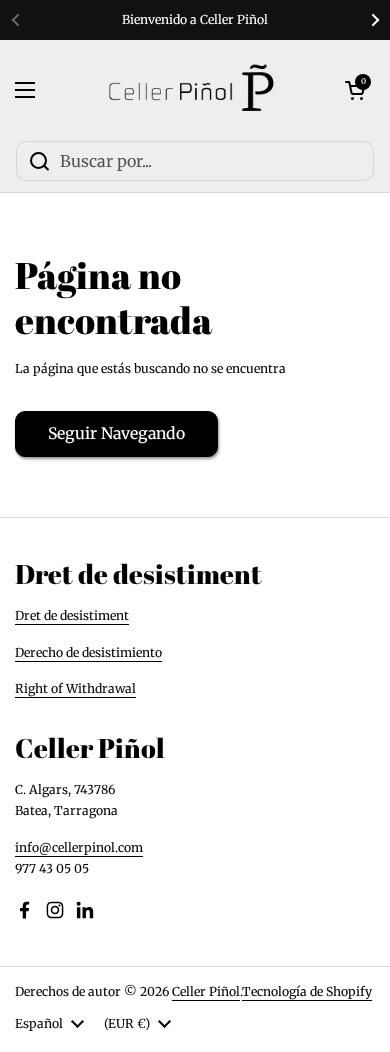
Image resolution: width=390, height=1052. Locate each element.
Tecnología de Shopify (307, 991)
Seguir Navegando (116, 433)
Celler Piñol (206, 991)
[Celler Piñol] (190, 90)
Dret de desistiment (72, 615)
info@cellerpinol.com (79, 847)
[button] (355, 90)
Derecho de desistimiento (88, 652)
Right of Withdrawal (75, 688)
